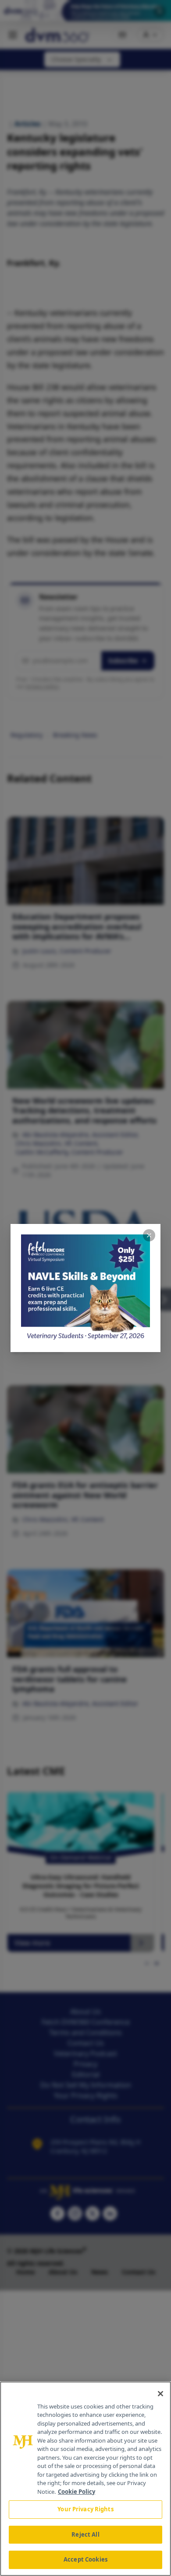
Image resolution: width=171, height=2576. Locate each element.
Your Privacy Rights (85, 2509)
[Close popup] (149, 1235)
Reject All (85, 2534)
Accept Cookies (85, 2559)
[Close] (160, 2394)
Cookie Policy (77, 2492)
